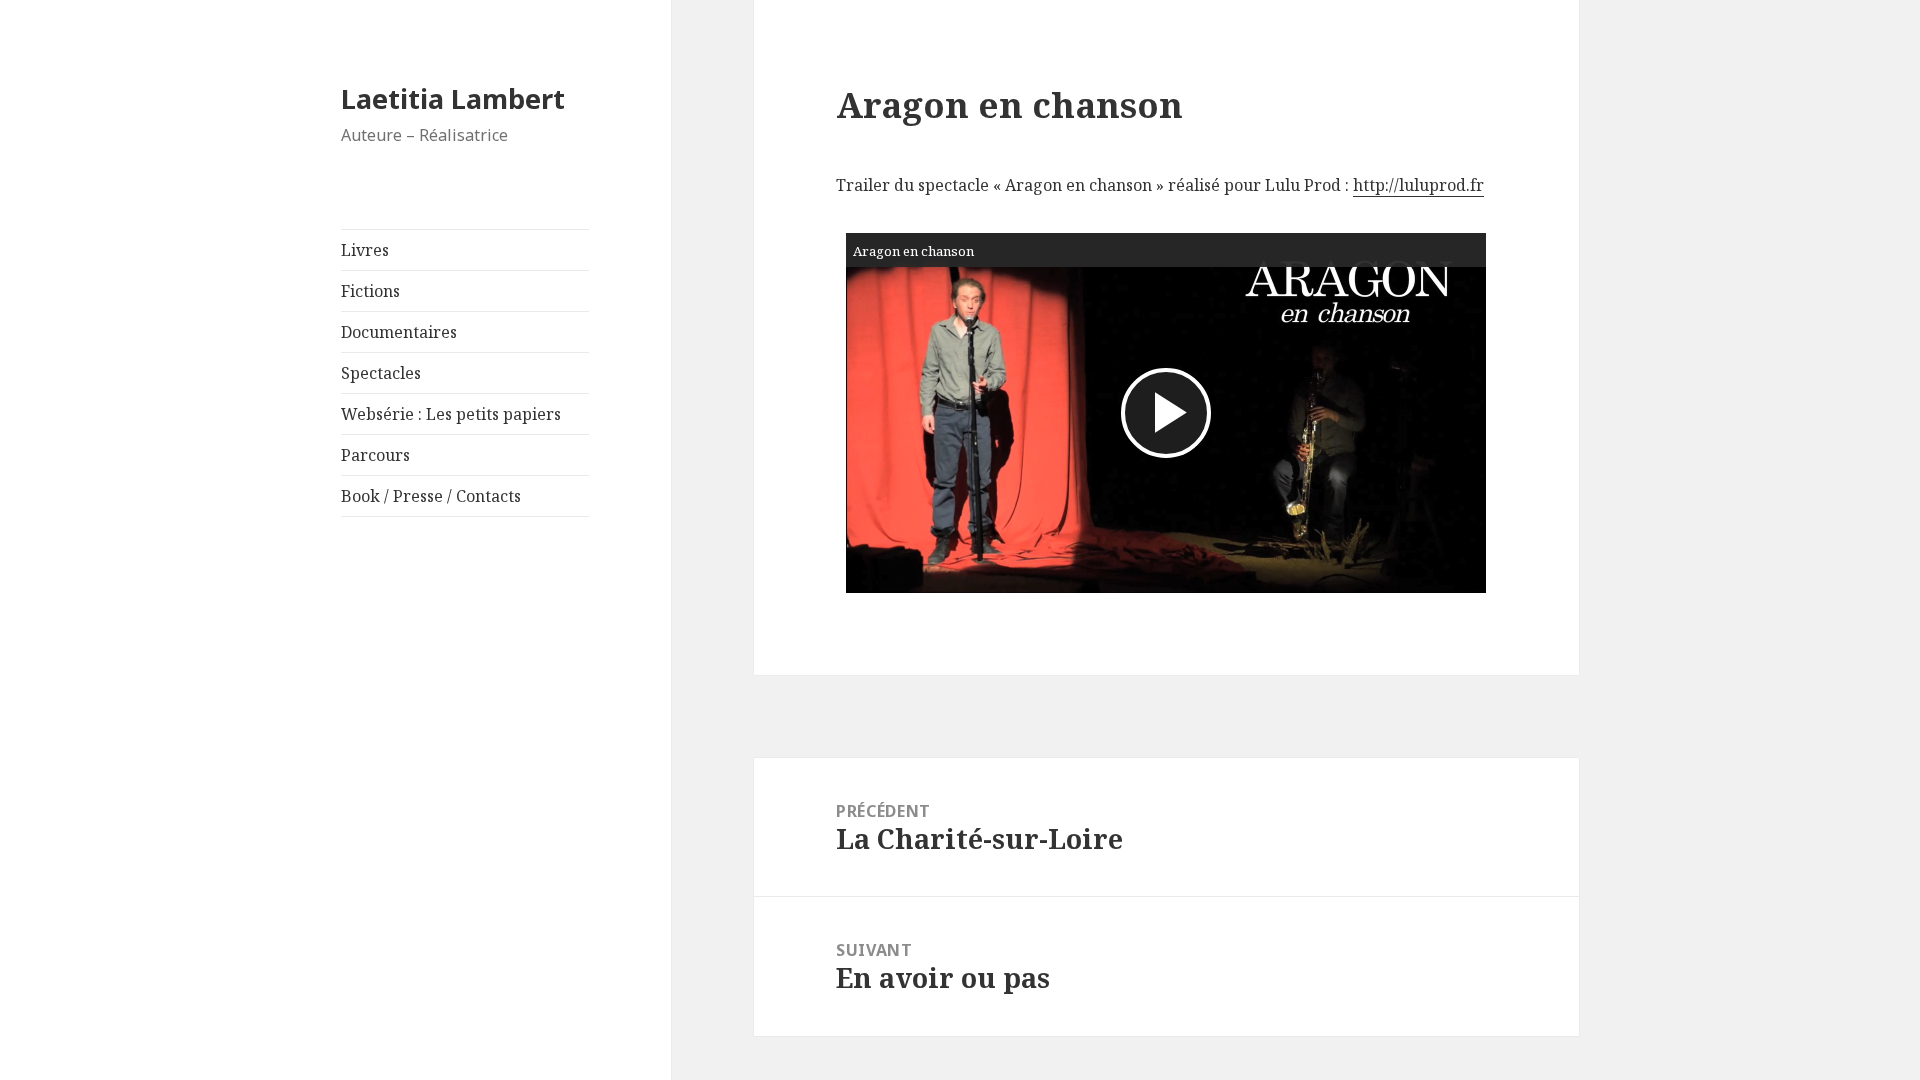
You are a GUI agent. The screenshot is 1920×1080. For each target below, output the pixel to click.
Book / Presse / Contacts (431, 496)
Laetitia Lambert (453, 98)
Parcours (375, 455)
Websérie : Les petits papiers (451, 414)
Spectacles (381, 373)
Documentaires (399, 332)
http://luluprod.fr (1418, 185)
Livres (365, 250)
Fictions (370, 291)
